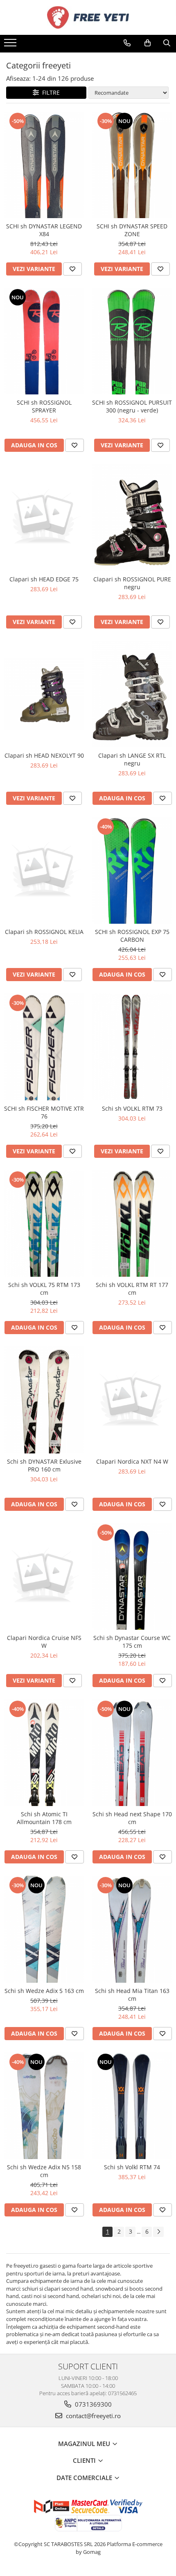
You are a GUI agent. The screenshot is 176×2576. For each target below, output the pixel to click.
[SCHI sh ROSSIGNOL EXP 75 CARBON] (132, 870)
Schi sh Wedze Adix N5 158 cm (44, 2171)
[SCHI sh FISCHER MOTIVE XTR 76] (44, 1047)
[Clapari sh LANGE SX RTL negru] (132, 694)
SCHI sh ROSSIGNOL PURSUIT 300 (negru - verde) (132, 406)
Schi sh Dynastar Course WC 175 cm (132, 1642)
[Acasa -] (88, 17)
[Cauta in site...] (167, 43)
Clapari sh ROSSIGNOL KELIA (44, 932)
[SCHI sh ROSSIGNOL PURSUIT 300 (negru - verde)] (132, 341)
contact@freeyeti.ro (93, 2416)
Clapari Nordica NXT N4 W (132, 1461)
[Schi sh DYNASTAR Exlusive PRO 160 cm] (44, 1400)
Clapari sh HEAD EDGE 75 (44, 579)
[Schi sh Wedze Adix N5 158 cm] (44, 2106)
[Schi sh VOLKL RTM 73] (132, 1047)
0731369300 (93, 2404)
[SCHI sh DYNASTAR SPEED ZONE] (132, 165)
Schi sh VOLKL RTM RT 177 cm (132, 1289)
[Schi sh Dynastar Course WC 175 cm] (132, 1576)
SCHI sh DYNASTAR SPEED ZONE (132, 230)
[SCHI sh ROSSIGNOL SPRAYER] (44, 341)
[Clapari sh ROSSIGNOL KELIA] (44, 871)
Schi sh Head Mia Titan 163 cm (132, 1995)
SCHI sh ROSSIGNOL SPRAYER (44, 406)
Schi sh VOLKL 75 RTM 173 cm (44, 1289)
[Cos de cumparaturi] (148, 43)
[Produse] (11, 45)
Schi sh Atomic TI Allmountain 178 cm (44, 1818)
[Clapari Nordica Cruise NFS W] (44, 1576)
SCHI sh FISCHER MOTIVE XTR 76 (44, 1112)
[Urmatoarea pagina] (158, 2232)
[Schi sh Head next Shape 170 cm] (132, 1753)
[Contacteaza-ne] (127, 43)
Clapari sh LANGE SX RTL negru (132, 759)
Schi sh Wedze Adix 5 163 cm (44, 1991)
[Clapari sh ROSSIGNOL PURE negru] (132, 517)
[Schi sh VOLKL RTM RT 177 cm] (132, 1223)
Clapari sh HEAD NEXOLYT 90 (44, 755)
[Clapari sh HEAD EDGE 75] (44, 518)
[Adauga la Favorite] (72, 269)
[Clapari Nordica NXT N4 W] (132, 1400)
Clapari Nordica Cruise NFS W (44, 1642)
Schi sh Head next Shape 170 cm (132, 1818)
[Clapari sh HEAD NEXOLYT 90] (44, 694)
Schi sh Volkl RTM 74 (132, 2167)
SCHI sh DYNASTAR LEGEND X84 (44, 230)
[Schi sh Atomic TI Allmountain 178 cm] (44, 1753)
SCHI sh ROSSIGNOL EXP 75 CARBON (132, 936)
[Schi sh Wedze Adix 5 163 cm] (44, 1929)
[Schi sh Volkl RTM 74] (132, 2106)
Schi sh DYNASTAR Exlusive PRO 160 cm (44, 1465)
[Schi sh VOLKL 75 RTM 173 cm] (44, 1223)
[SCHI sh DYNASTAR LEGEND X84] (44, 165)
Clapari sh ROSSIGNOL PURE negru (132, 583)
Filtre (49, 92)
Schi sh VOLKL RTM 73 (132, 1108)
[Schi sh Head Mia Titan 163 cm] (132, 1929)
